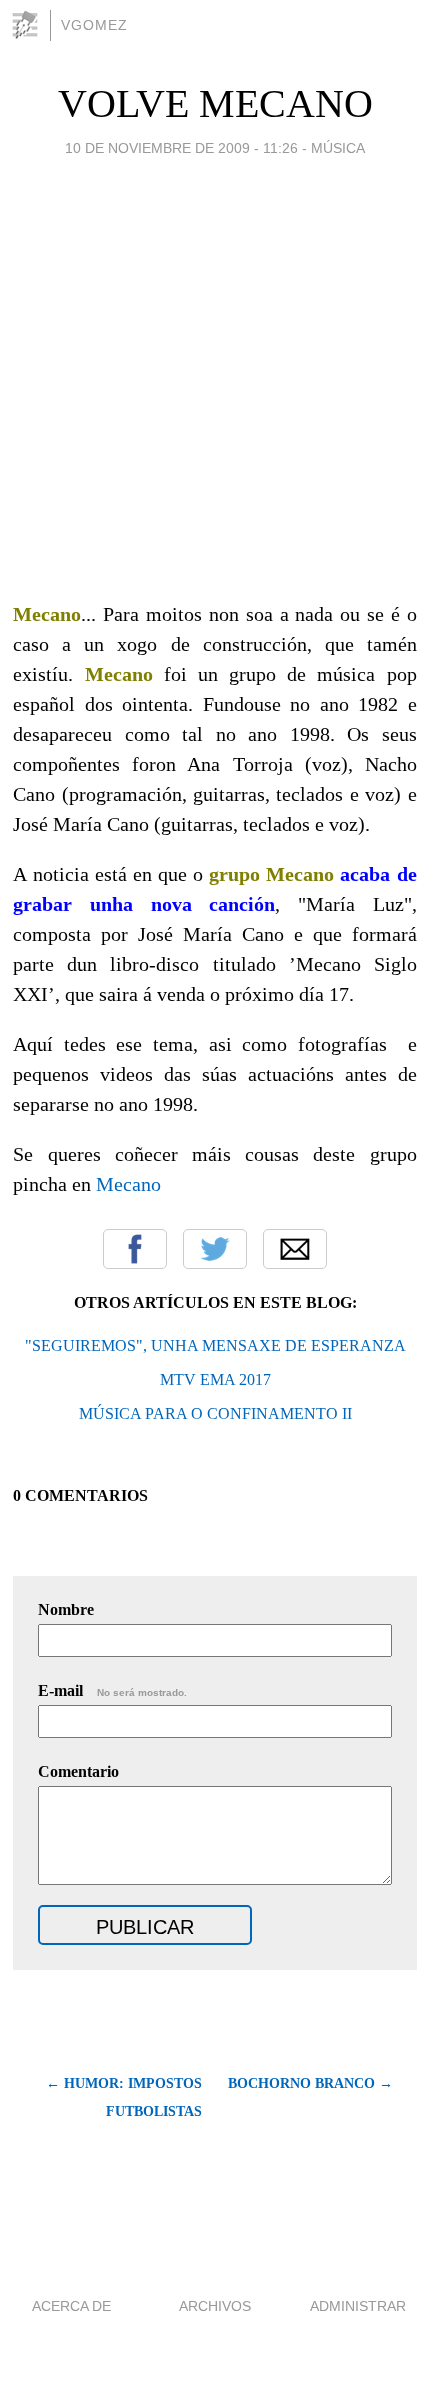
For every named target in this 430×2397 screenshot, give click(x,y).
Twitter (215, 1249)
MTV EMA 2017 (215, 1379)
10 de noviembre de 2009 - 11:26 (181, 148)
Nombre (66, 1609)
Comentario (78, 1771)
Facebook (135, 1249)
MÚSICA (338, 148)
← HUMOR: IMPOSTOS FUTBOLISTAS (123, 2097)
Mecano (128, 1184)
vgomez (94, 25)
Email (295, 1249)
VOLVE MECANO (215, 103)
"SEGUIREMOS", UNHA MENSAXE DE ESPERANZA (215, 1345)
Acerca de (71, 2306)
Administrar (358, 2306)
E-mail (112, 1690)
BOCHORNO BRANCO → (310, 2083)
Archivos (215, 2306)
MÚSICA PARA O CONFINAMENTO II (215, 1413)
